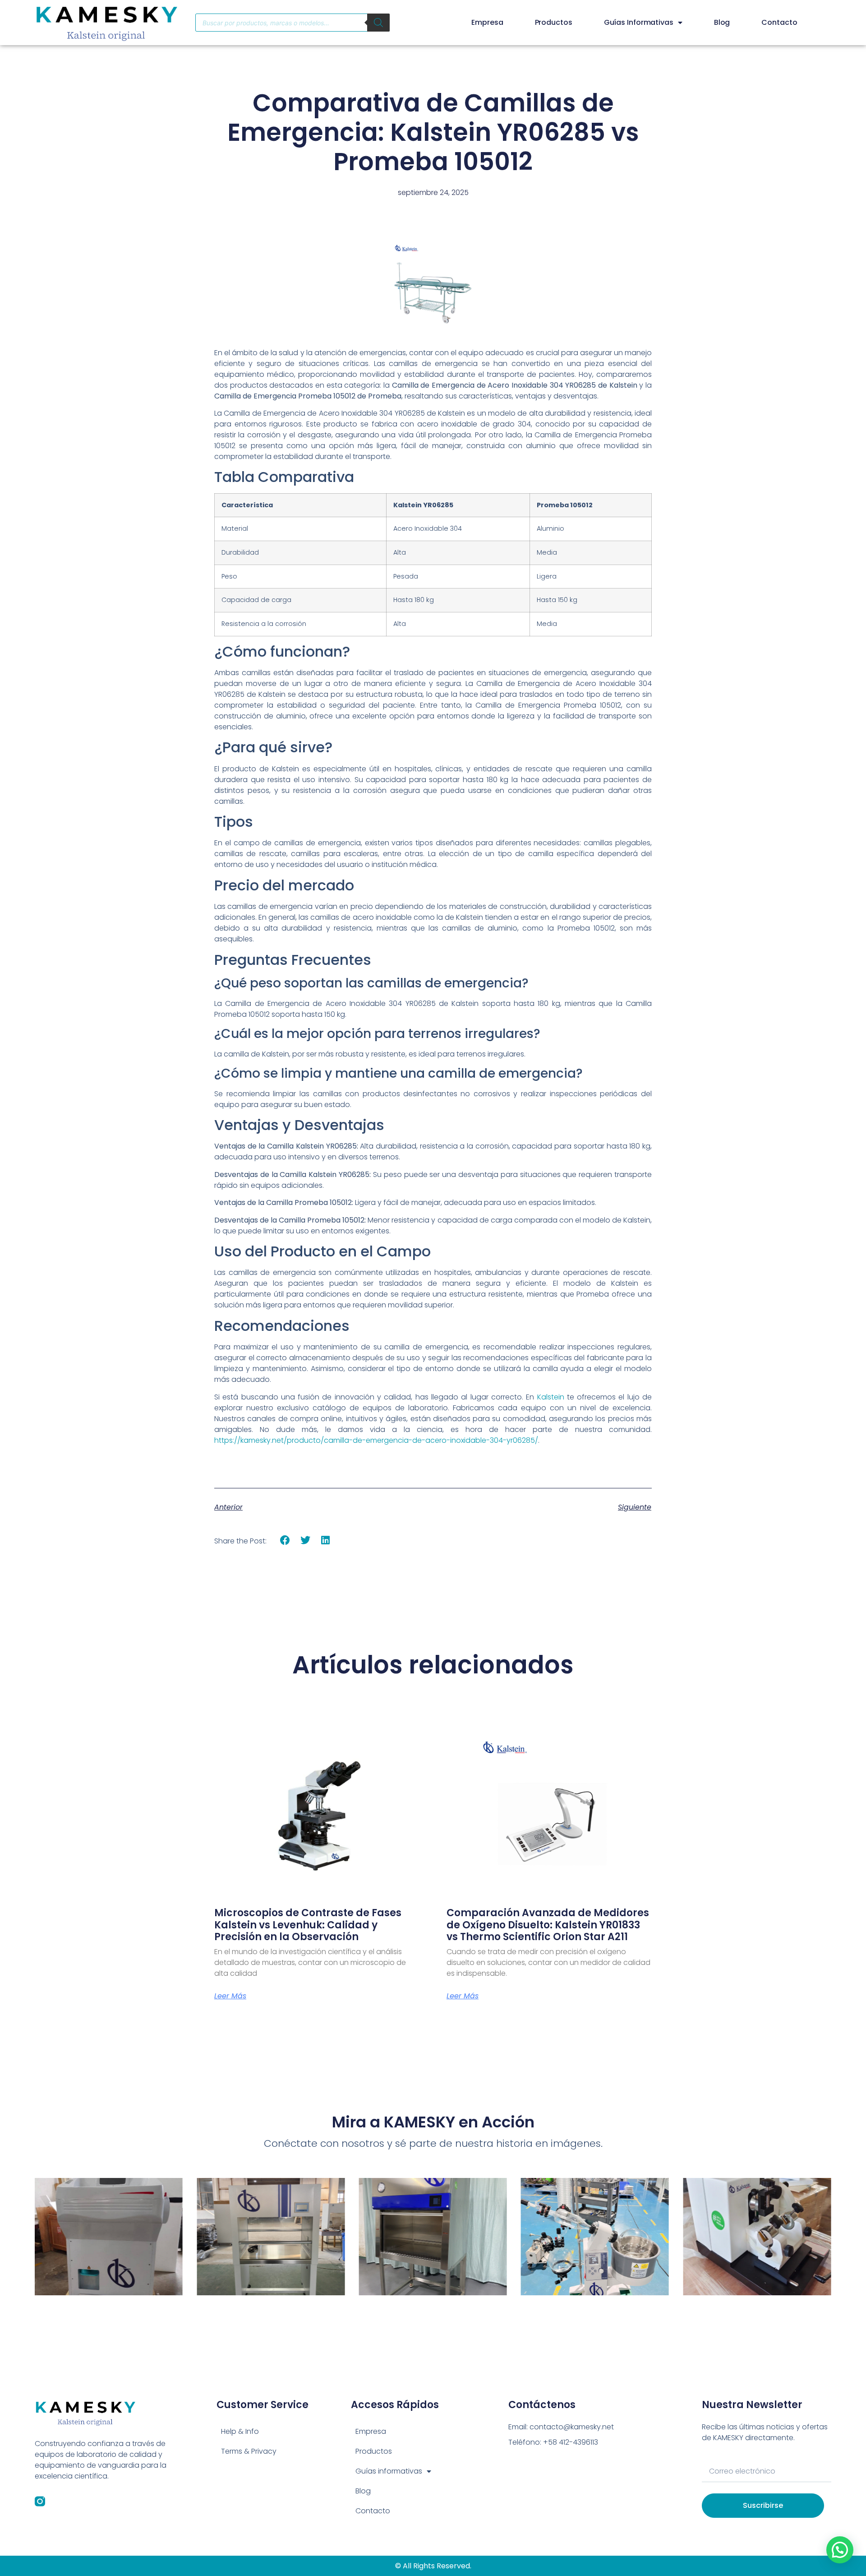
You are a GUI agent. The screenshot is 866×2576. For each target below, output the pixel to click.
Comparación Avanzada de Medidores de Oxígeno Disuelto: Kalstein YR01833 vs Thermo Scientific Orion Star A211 (548, 1925)
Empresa (487, 22)
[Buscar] (378, 23)
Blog (722, 22)
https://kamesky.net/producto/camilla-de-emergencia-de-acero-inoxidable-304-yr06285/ (376, 1440)
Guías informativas (639, 22)
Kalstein (551, 1397)
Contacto (779, 22)
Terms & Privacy (249, 2451)
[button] (285, 1541)
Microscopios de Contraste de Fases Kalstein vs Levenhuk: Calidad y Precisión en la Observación (308, 1925)
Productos (554, 22)
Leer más (230, 1996)
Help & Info (240, 2431)
